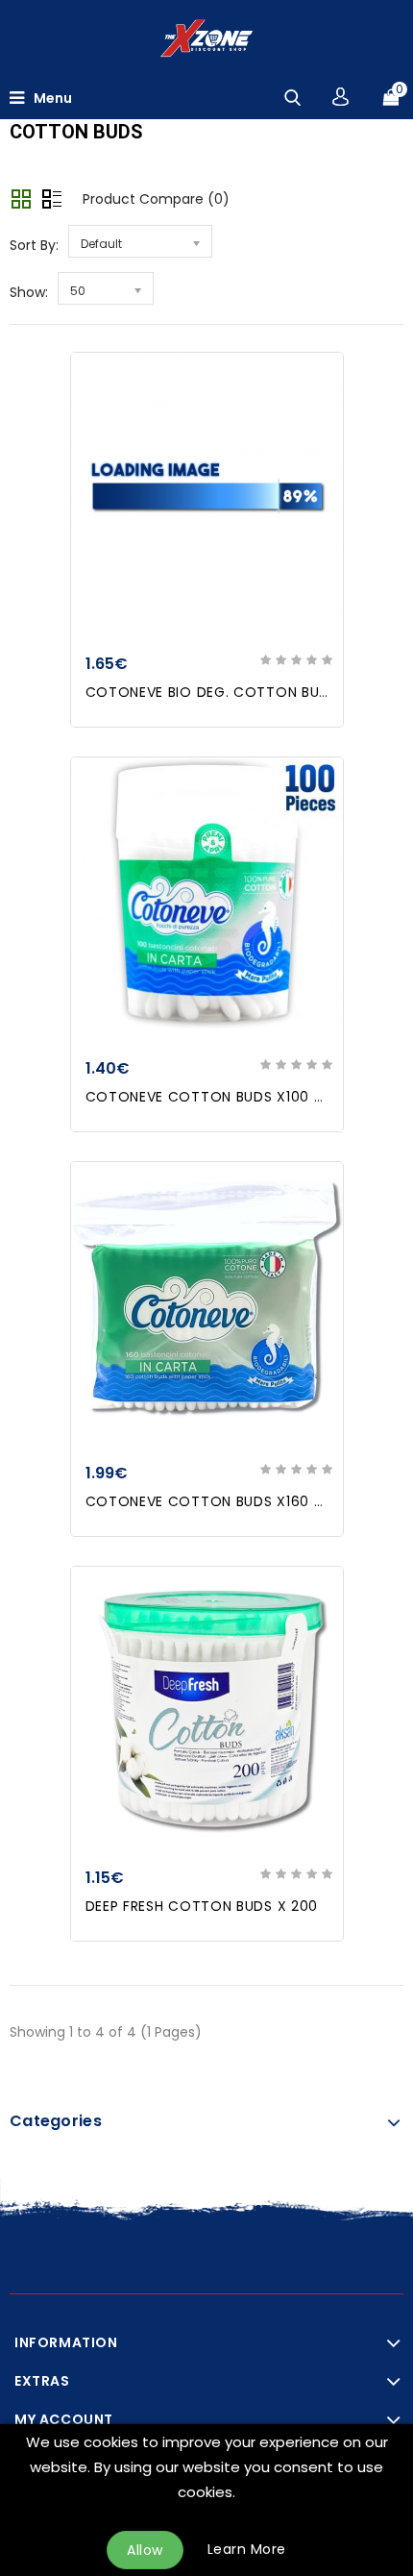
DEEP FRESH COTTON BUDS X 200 (202, 1906)
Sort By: (34, 245)
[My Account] (340, 97)
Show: (29, 292)
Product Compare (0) (156, 199)
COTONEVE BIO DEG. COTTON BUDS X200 (232, 692)
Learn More (247, 2549)
